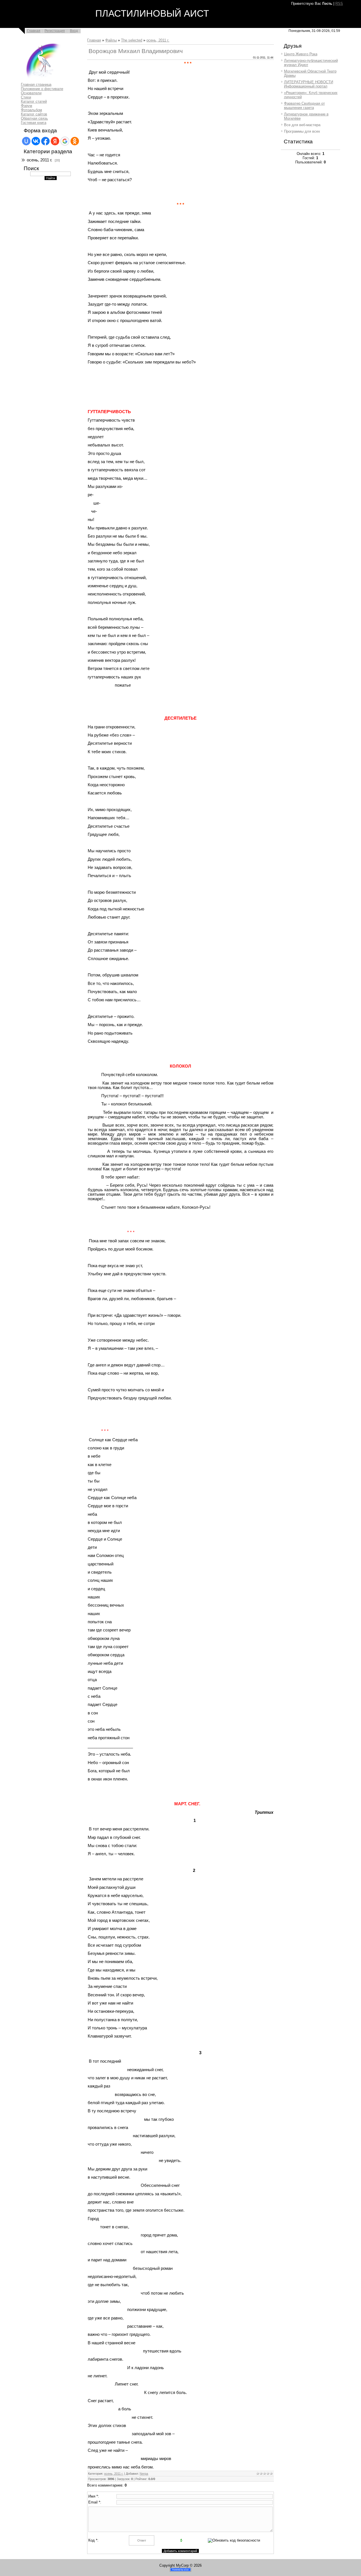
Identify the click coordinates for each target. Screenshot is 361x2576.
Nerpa (144, 2474)
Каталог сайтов (34, 114)
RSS (339, 4)
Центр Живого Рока (301, 54)
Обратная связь (34, 118)
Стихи (26, 97)
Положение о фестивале (42, 89)
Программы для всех (302, 131)
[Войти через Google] (65, 141)
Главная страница (36, 85)
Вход (74, 31)
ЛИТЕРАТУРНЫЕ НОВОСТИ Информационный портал (309, 84)
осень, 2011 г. (39, 160)
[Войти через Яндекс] (55, 141)
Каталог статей (34, 101)
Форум (27, 106)
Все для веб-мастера (302, 125)
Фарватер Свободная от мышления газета (304, 106)
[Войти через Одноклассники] (75, 141)
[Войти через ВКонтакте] (36, 141)
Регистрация (55, 31)
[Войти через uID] (26, 141)
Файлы (111, 40)
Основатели (31, 93)
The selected (132, 40)
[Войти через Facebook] (45, 141)
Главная (34, 31)
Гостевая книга (34, 123)
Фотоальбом (31, 110)
